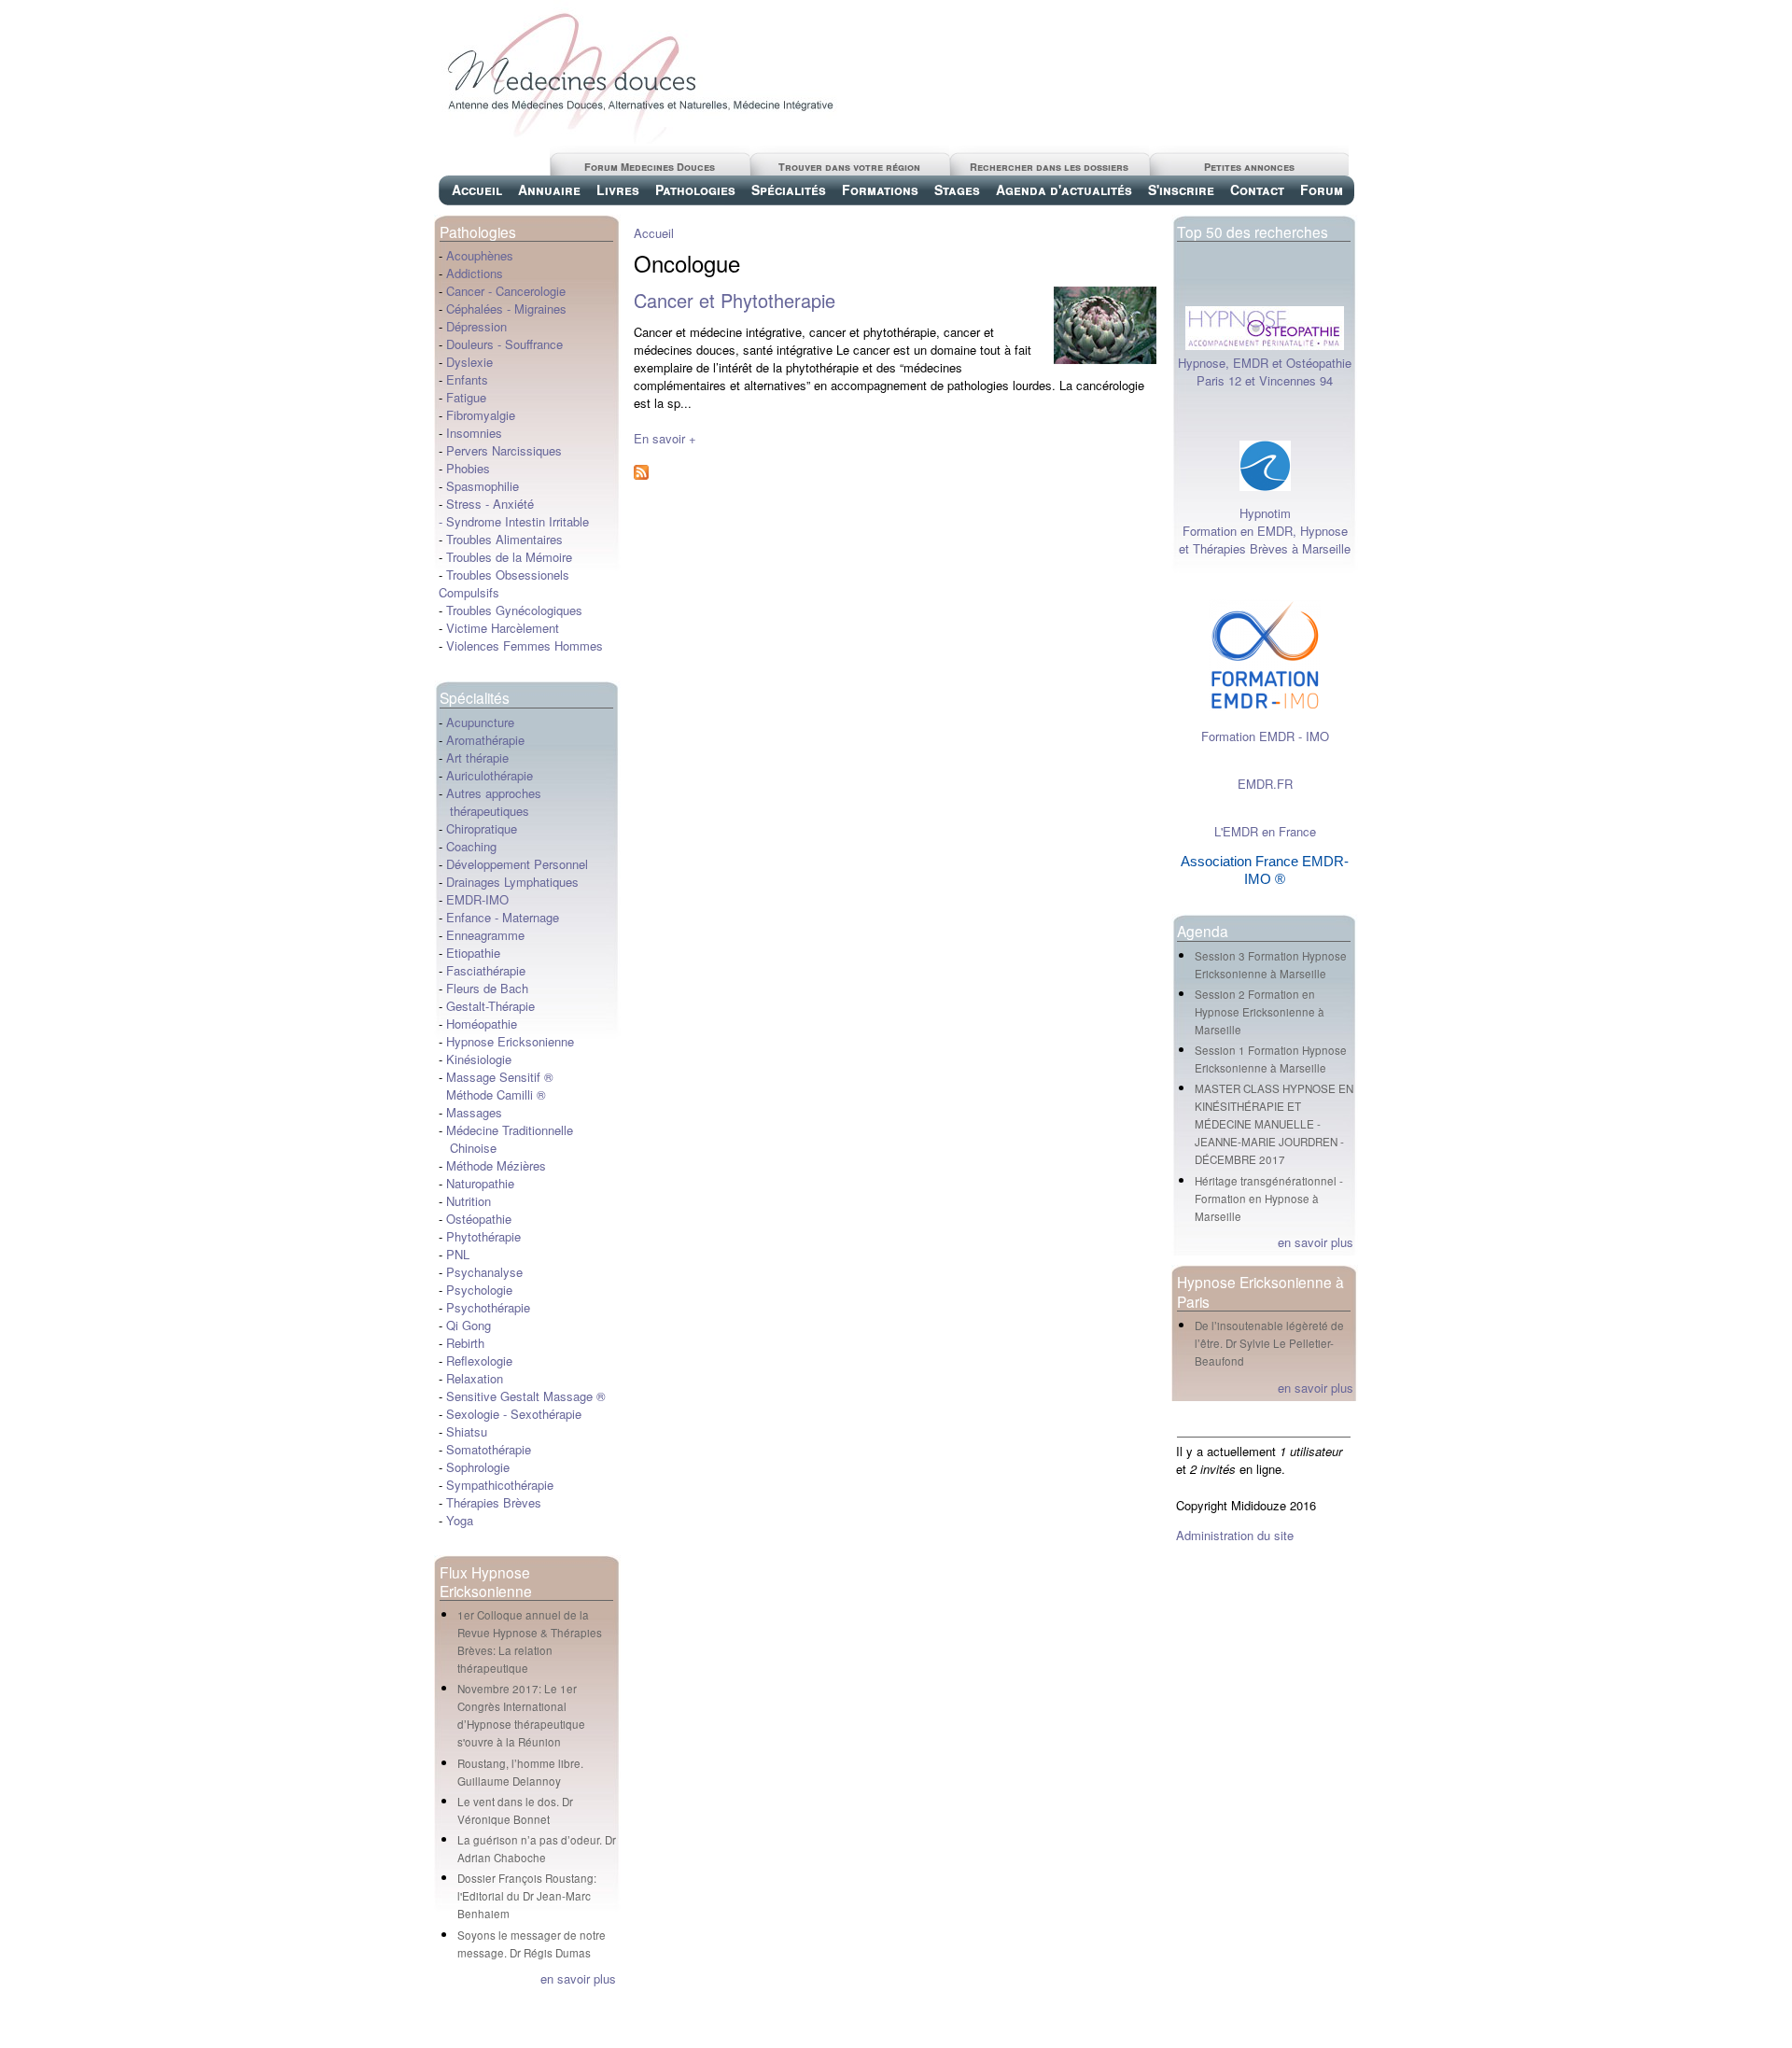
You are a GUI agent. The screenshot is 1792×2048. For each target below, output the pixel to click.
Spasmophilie (483, 486)
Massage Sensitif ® (500, 1077)
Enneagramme (485, 935)
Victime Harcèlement (503, 628)
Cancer (465, 291)
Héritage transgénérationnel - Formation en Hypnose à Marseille (1269, 1199)
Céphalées (475, 309)
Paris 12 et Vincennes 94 (1265, 380)
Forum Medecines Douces (650, 167)
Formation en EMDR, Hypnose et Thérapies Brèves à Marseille (1265, 540)
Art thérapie (477, 757)
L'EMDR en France (1265, 831)
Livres (618, 189)
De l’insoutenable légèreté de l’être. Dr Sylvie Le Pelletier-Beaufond (1269, 1343)
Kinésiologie (479, 1059)
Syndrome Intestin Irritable (518, 521)
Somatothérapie (489, 1449)
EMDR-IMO (477, 899)
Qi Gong (469, 1325)
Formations (880, 189)
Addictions (475, 273)
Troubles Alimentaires (504, 539)
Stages (957, 189)
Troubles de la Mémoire (509, 557)
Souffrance (534, 344)
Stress (464, 504)
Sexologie (471, 1414)
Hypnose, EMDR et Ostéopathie (1265, 363)
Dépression (476, 326)
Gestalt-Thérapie (490, 1006)
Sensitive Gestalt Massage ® (526, 1396)
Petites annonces (1249, 167)
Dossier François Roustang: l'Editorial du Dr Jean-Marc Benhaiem (527, 1896)
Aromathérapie (485, 740)
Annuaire (549, 189)
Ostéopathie (479, 1219)
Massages (474, 1112)
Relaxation (475, 1378)
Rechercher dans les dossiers (1049, 167)
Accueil (477, 189)
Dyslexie (469, 362)
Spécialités (789, 189)
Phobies (468, 468)
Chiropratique (482, 828)
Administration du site (1235, 1535)
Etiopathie (473, 953)
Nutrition (469, 1201)
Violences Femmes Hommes (525, 645)
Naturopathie (480, 1183)
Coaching (471, 846)
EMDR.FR (1265, 784)
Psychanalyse (484, 1272)
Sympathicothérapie (500, 1485)
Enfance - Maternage (503, 917)
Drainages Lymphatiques (512, 882)
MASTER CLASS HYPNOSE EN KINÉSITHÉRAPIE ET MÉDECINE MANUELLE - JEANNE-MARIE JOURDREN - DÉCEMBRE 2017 (1274, 1124)
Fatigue (466, 397)
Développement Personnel (517, 864)
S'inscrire (1181, 189)
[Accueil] (639, 139)
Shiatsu (467, 1431)
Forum (1322, 189)
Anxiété (513, 504)
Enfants (467, 379)
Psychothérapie (488, 1307)
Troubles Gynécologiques (514, 610)
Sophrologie (478, 1467)
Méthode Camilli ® (496, 1094)
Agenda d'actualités (1064, 189)
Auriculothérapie (490, 775)
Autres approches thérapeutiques (490, 802)
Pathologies (695, 189)
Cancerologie (531, 291)
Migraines (540, 309)
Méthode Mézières (496, 1165)
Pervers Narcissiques (504, 450)
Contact (1257, 189)
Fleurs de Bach (487, 988)
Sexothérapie (546, 1414)
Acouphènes (480, 255)
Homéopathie (482, 1024)
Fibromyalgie (481, 415)
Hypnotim (1265, 513)
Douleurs (470, 344)
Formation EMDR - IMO (1265, 736)
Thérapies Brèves (494, 1502)
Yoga (460, 1520)
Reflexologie (479, 1361)
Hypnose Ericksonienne (510, 1041)
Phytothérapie (483, 1236)
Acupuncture (480, 722)
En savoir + (665, 438)
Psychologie (479, 1290)
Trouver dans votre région (849, 167)
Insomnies (474, 433)
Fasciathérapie (486, 970)
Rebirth (465, 1343)
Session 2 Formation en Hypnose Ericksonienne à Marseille (1260, 1012)
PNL (458, 1254)
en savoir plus (578, 1978)
